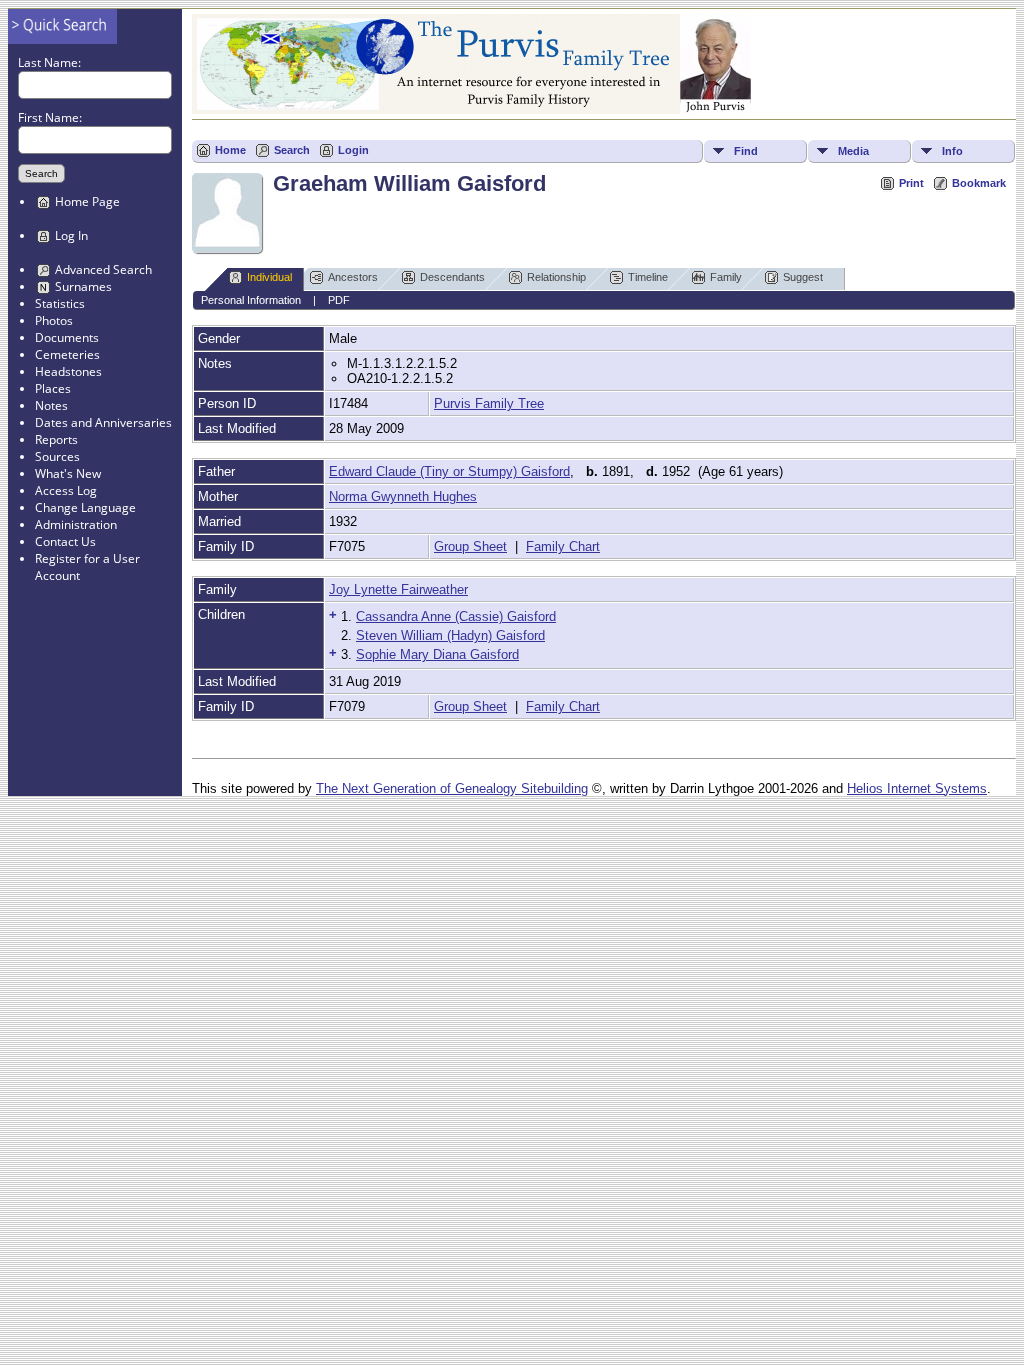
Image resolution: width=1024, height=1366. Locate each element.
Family (726, 277)
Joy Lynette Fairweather (398, 589)
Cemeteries (67, 354)
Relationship (556, 277)
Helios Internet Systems (917, 788)
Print (911, 183)
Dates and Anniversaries (103, 422)
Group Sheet (470, 546)
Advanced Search (103, 269)
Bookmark (979, 183)
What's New (68, 473)
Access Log (66, 490)
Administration (76, 524)
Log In (71, 235)
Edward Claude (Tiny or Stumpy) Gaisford (449, 471)
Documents (67, 337)
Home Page (87, 201)
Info (952, 151)
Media (853, 151)
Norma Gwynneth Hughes (403, 496)
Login (353, 150)
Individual (269, 277)
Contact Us (65, 541)
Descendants (452, 277)
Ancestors (353, 277)
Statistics (60, 303)
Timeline (648, 277)
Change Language (85, 507)
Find (746, 151)
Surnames (83, 286)
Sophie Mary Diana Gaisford (437, 654)
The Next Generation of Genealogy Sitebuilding (452, 788)
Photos (54, 320)
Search (292, 150)
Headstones (68, 371)
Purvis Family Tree (489, 403)
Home (230, 150)
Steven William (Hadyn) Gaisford (450, 635)
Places (53, 388)
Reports (56, 439)
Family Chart (563, 546)
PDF (339, 300)
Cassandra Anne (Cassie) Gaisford (456, 616)
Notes (51, 405)
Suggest (803, 277)
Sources (57, 456)
